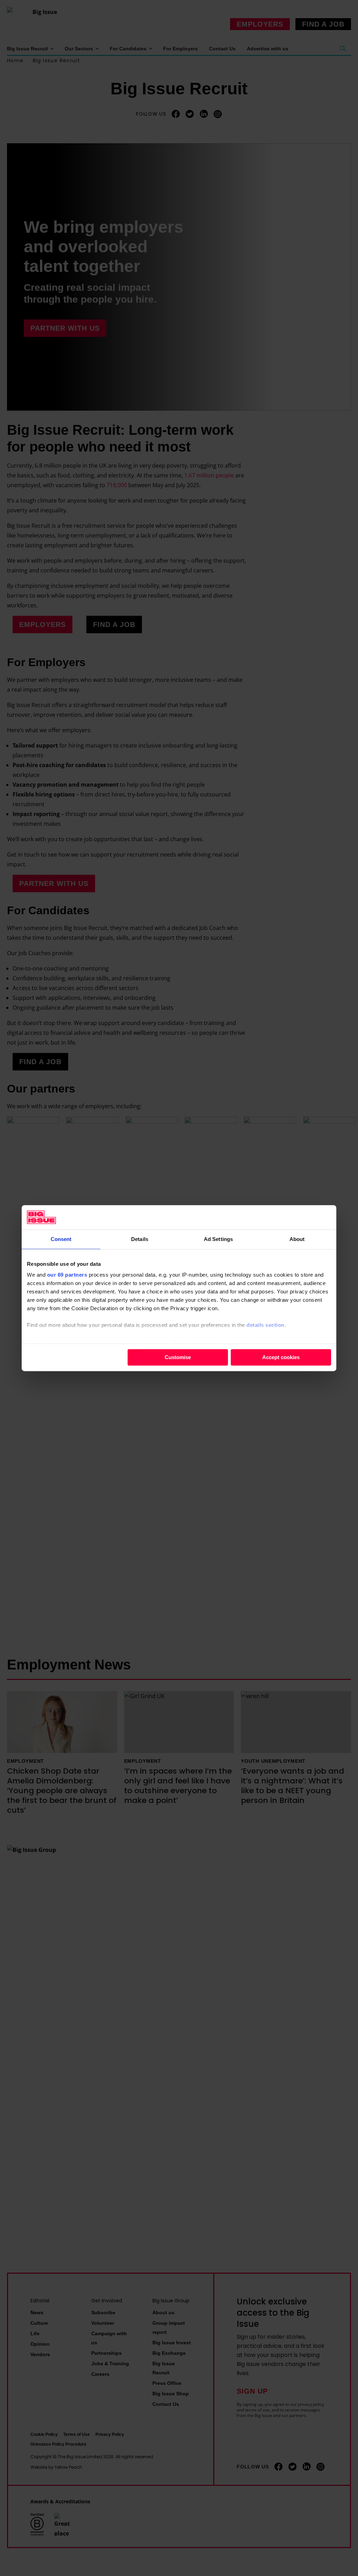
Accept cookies (281, 1357)
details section (266, 1325)
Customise (178, 1357)
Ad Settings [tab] (218, 1239)
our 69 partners (67, 1275)
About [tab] (297, 1239)
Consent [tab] (61, 1239)
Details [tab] (140, 1239)
